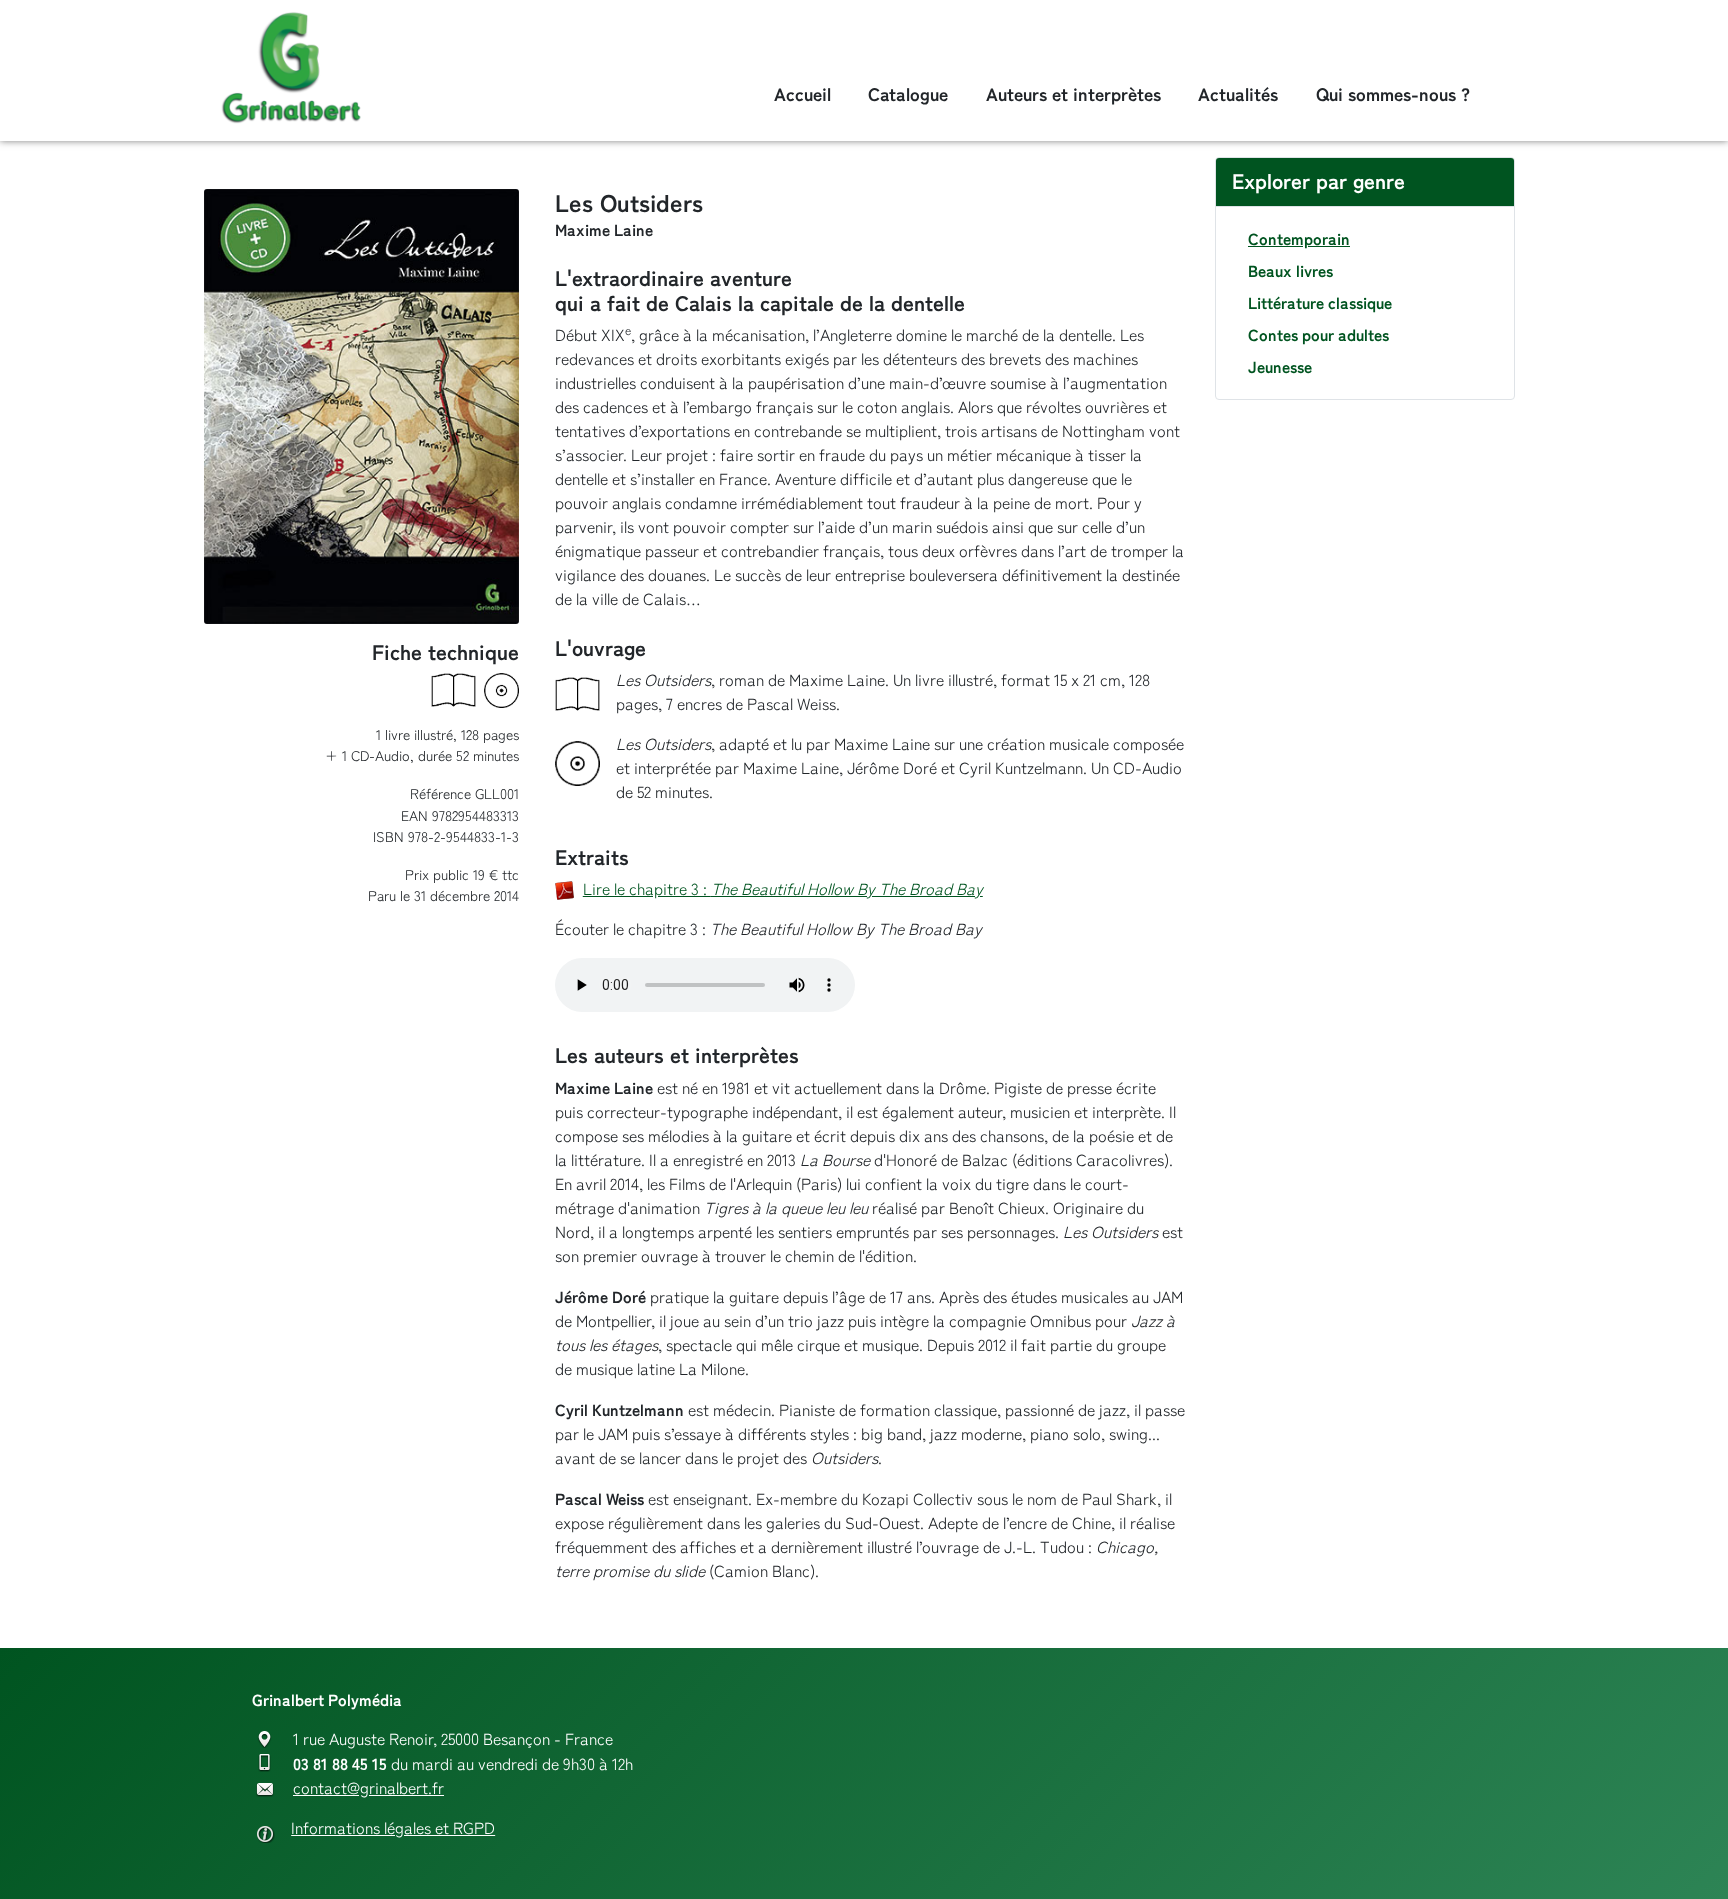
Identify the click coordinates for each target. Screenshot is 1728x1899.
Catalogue (908, 94)
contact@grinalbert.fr (368, 1788)
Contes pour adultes (1318, 335)
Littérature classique (1320, 303)
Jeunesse (1280, 367)
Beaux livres (1290, 271)
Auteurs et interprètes (1073, 94)
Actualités (1238, 94)
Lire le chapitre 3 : (783, 889)
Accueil (802, 94)
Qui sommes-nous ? (1393, 94)
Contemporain (1299, 239)
